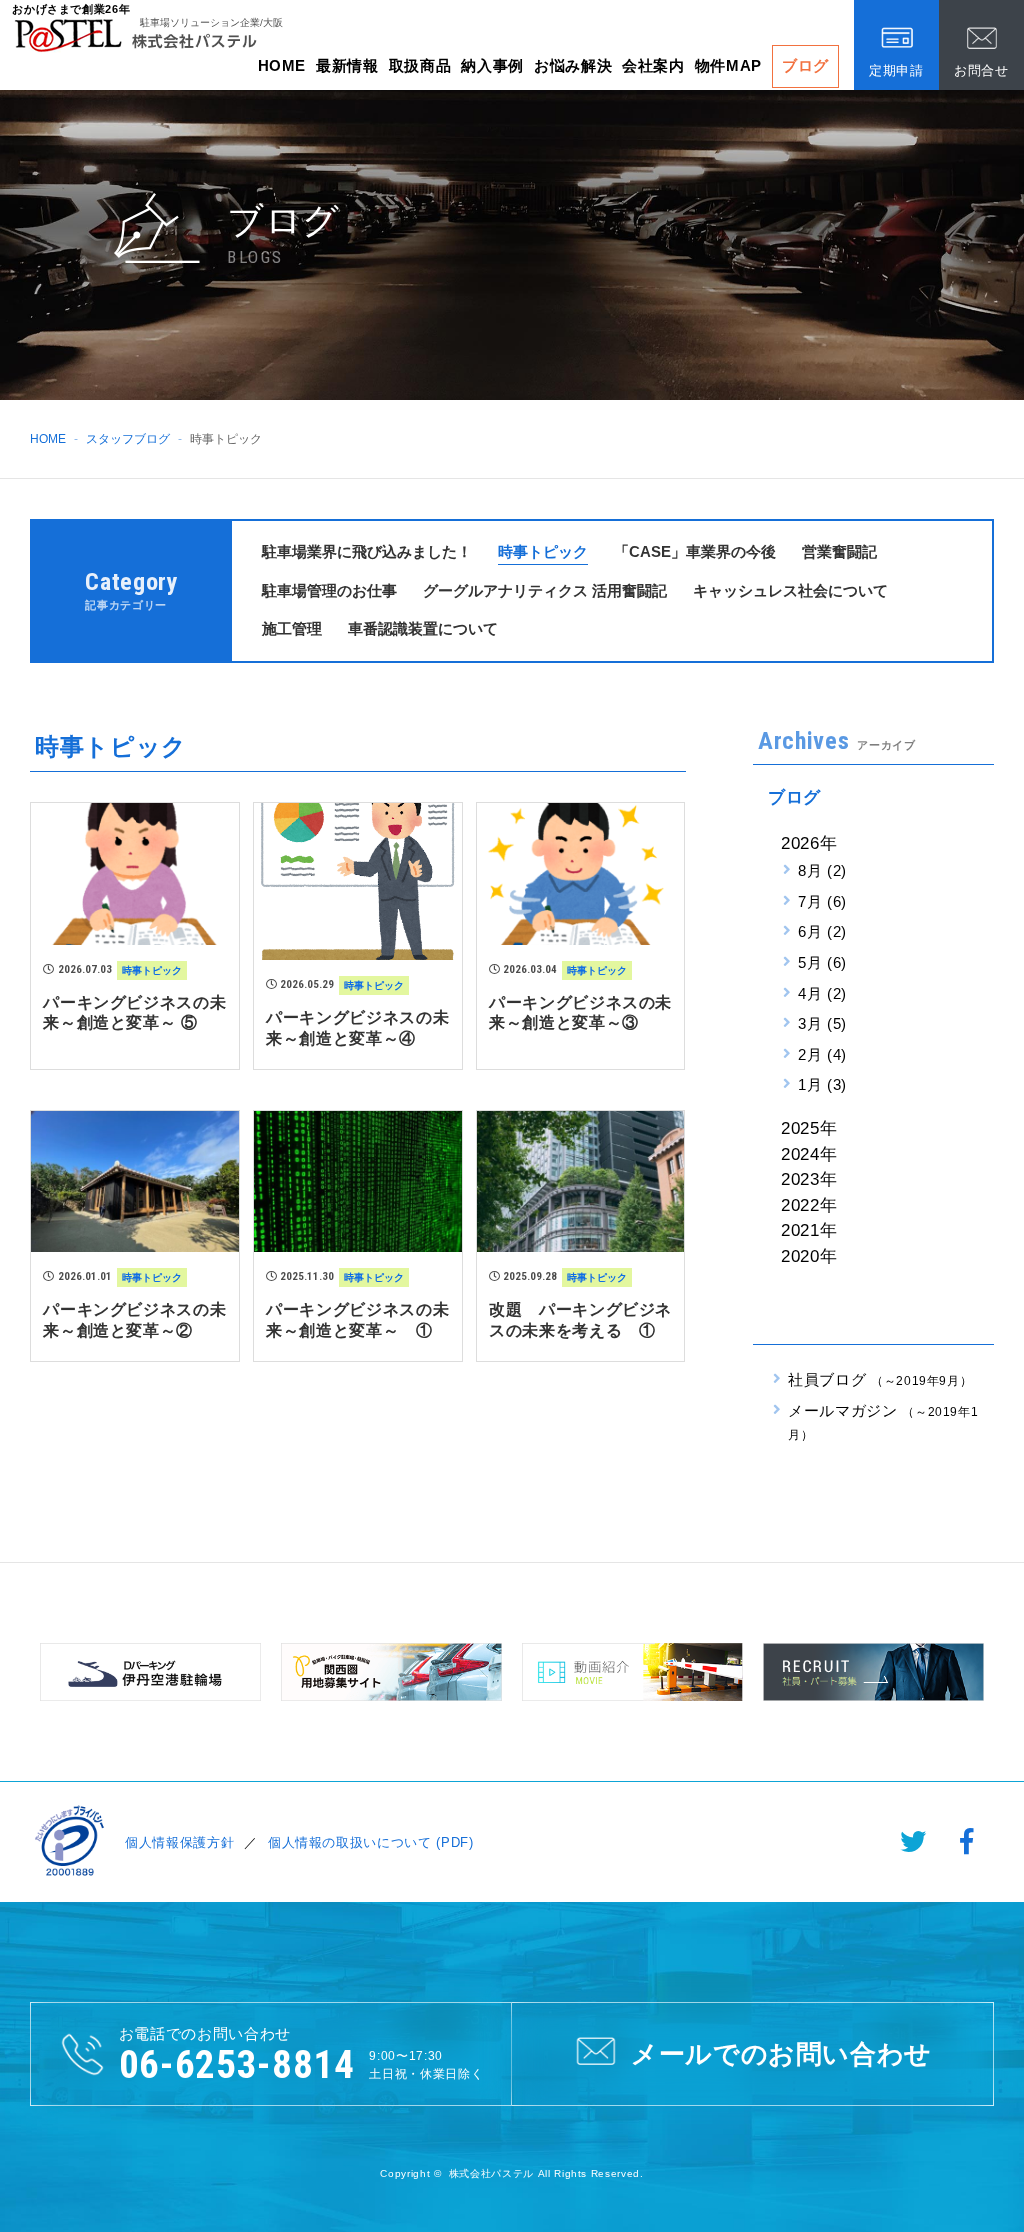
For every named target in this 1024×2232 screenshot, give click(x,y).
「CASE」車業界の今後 (695, 551)
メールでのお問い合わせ (781, 2054)
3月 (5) (822, 1023)
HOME (282, 65)
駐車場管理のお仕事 (329, 590)
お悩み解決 (573, 65)
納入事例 (492, 65)
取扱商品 (420, 65)
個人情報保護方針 (179, 1842)
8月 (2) (822, 870)
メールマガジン (883, 1422)
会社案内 (653, 65)
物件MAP (728, 65)
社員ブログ (880, 1379)
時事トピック (543, 551)
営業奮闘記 (839, 551)
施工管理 (292, 628)
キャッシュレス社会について (790, 590)
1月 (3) (822, 1084)
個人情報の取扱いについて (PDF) (371, 1842)
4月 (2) (822, 993)
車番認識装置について (423, 628)
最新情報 (347, 65)
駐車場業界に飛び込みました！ (367, 551)
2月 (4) (822, 1054)
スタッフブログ (128, 439)
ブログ (805, 65)
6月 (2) (822, 931)
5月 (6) (822, 962)
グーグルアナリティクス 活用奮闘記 (545, 590)
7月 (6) (822, 901)
